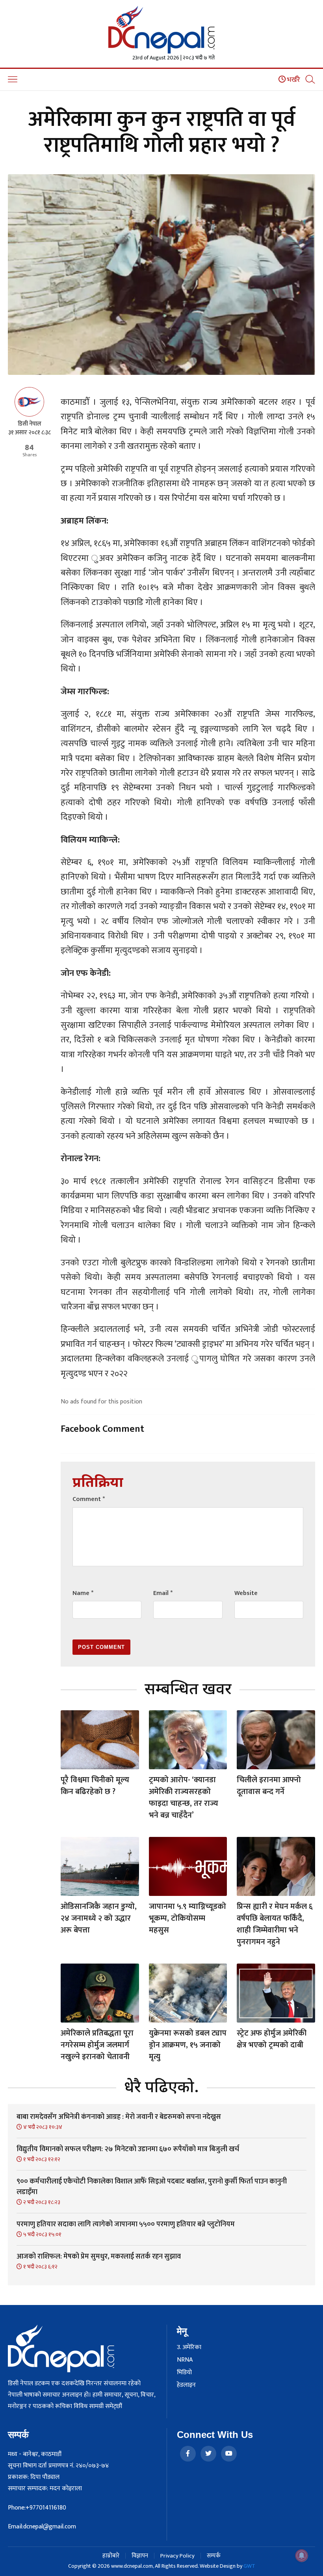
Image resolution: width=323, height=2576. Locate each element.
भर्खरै (293, 80)
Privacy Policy (177, 2556)
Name (83, 1593)
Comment (89, 1499)
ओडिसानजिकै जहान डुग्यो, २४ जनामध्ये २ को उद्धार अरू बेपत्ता (99, 1918)
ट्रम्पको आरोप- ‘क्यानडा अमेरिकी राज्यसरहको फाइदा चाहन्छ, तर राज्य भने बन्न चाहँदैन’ (184, 1798)
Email (163, 1593)
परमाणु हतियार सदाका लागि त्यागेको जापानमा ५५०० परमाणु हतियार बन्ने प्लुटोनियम (126, 2224)
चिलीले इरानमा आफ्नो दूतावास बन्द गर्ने (269, 1786)
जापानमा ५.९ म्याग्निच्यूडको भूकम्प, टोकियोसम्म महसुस (187, 1918)
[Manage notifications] (302, 2556)
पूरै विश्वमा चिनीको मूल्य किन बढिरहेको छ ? (95, 1786)
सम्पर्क (214, 2556)
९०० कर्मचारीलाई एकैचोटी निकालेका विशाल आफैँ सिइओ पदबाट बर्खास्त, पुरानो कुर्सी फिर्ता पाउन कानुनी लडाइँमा (152, 2187)
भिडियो (184, 2373)
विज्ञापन (140, 2556)
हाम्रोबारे (111, 2556)
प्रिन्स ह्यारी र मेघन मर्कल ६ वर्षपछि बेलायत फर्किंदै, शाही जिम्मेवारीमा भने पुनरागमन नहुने (275, 1924)
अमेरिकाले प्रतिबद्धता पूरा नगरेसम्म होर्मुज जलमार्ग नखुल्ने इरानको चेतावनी (97, 2045)
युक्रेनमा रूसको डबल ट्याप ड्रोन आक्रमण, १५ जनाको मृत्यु (188, 2045)
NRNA (185, 2360)
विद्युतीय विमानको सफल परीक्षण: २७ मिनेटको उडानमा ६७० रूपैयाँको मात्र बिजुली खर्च (128, 2149)
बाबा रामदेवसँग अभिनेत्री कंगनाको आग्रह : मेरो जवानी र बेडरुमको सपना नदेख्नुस (119, 2117)
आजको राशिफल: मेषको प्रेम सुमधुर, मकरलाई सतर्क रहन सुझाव (99, 2257)
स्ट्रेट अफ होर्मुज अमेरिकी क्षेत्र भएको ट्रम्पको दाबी (272, 2039)
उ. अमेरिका (189, 2347)
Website (246, 1593)
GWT (249, 2566)
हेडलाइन (186, 2385)
